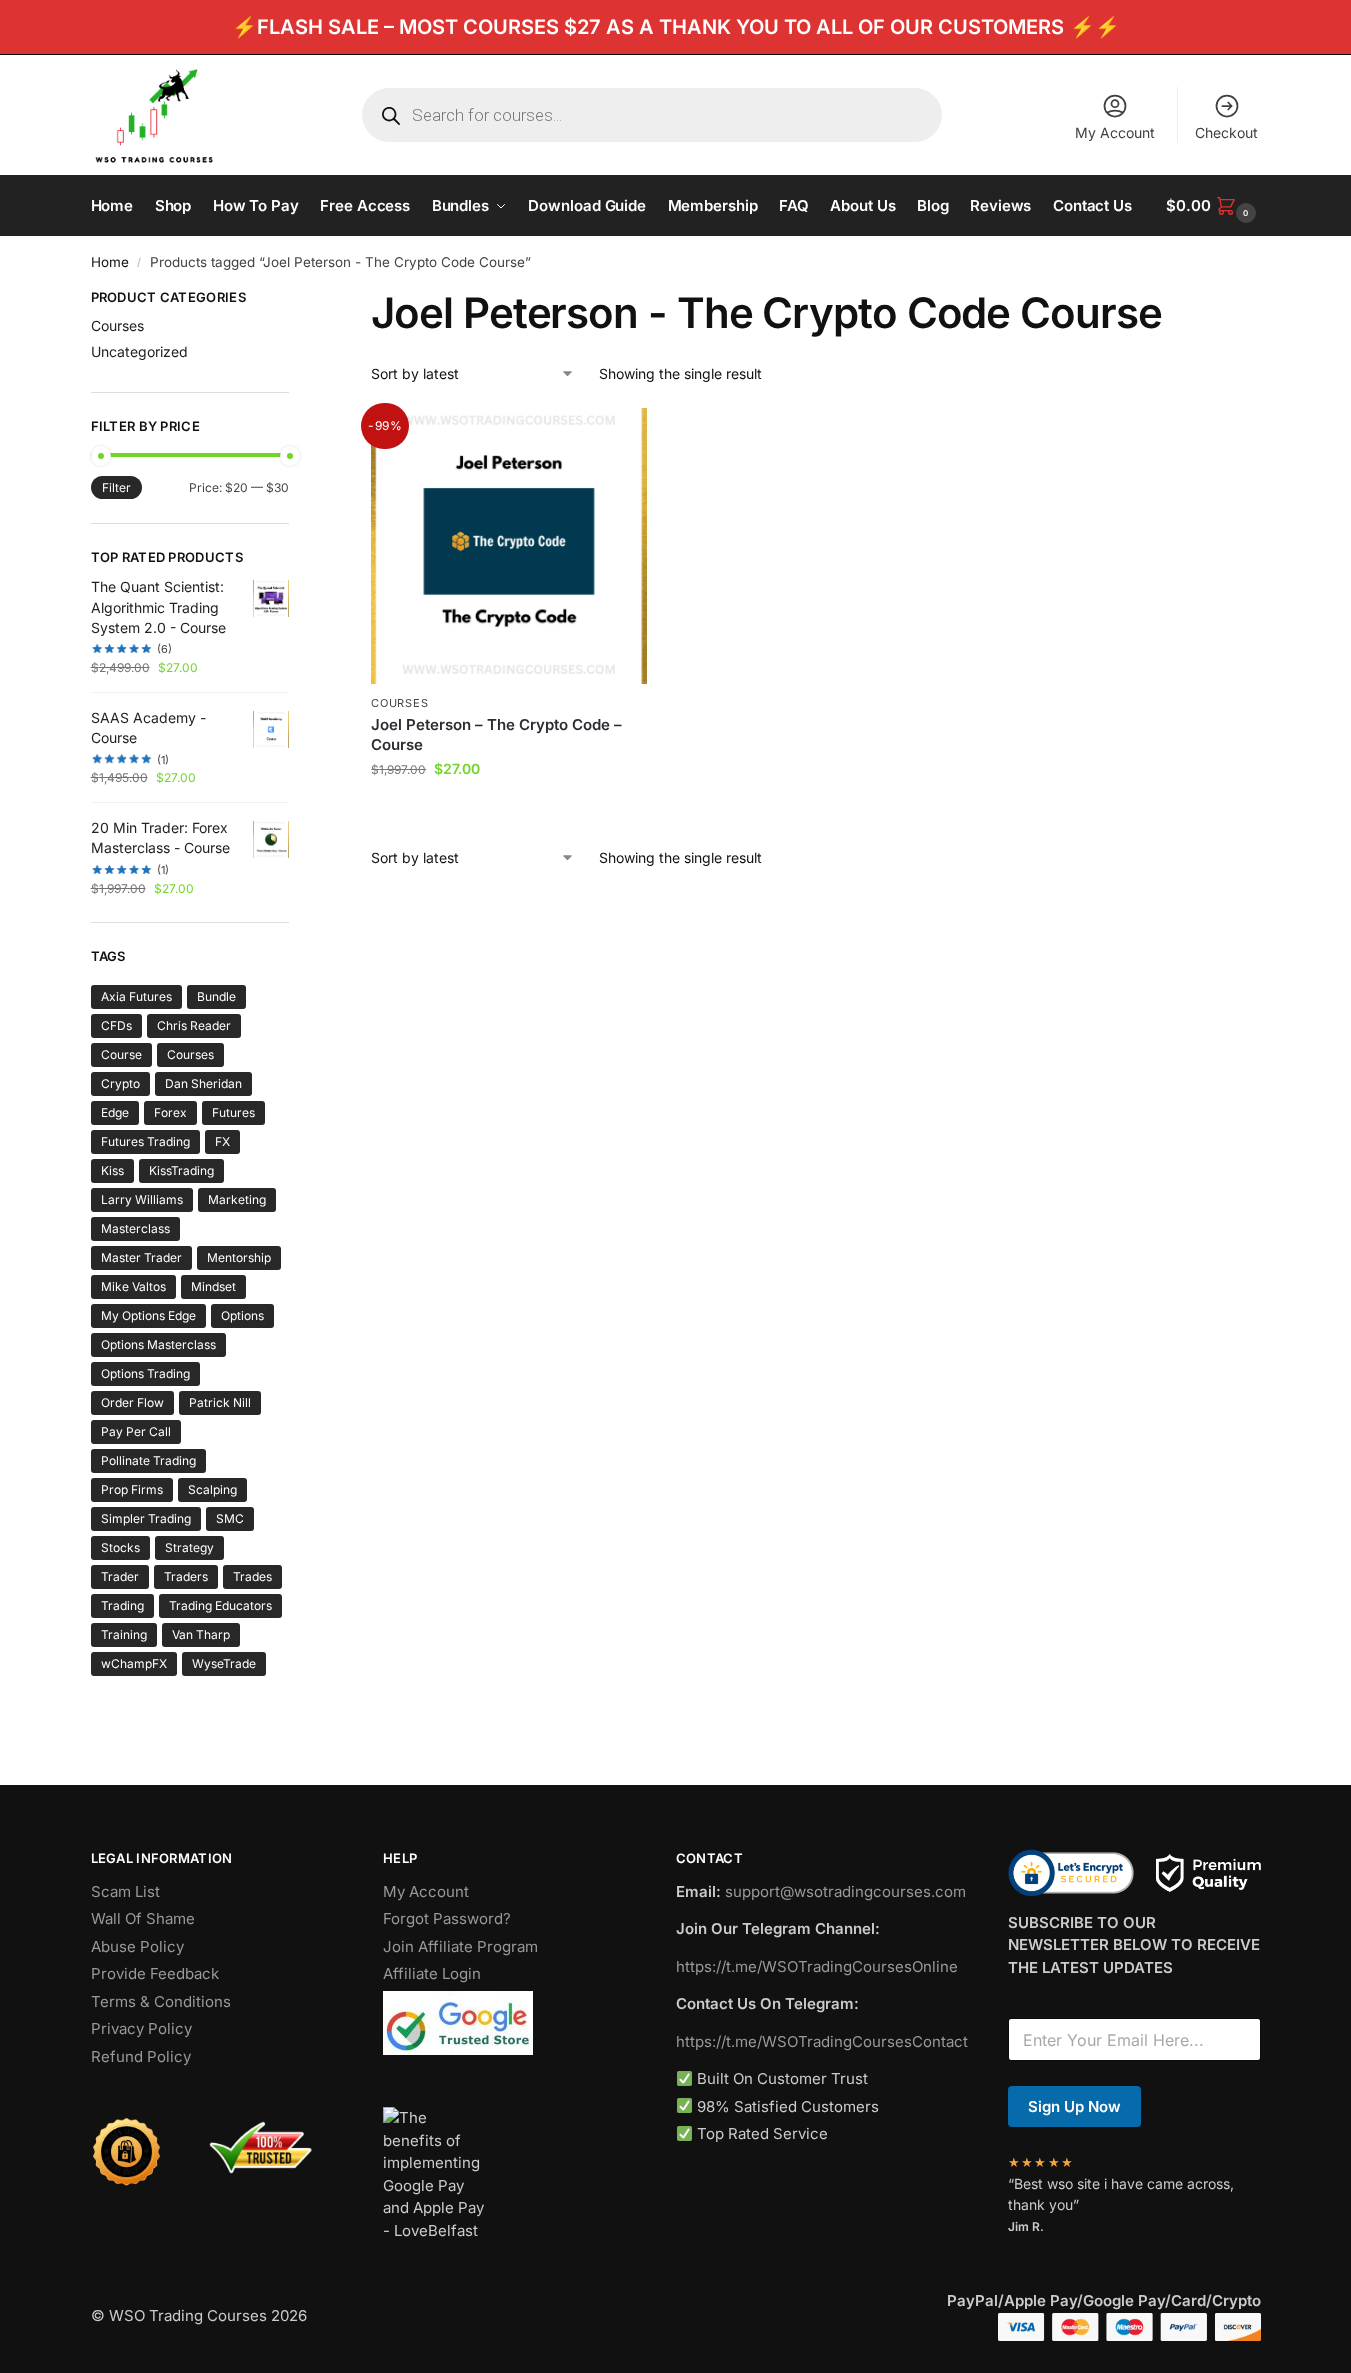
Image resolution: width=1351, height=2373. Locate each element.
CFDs (116, 1025)
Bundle (216, 996)
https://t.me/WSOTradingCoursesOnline (817, 1966)
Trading (122, 1605)
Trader (120, 1576)
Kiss (112, 1170)
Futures (233, 1112)
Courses (399, 703)
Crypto (120, 1083)
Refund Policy (141, 2056)
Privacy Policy (141, 2028)
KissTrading (181, 1170)
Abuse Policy (137, 1946)
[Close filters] (295, 300)
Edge (115, 1112)
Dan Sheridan (203, 1083)
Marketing (237, 1199)
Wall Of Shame (143, 1918)
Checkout (1226, 132)
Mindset (213, 1286)
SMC (230, 1518)
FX (222, 1141)
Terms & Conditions (161, 2001)
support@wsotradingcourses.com (845, 1891)
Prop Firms (132, 1489)
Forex (170, 1112)
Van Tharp (201, 1634)
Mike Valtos (133, 1286)
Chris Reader (194, 1025)
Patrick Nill (220, 1402)
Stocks (120, 1547)
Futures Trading (145, 1141)
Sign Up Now (1074, 2106)
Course (121, 1054)
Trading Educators (220, 1605)
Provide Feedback (155, 1973)
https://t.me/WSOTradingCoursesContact (822, 2041)
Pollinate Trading (148, 1460)
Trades (252, 1576)
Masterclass (135, 1228)
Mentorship (239, 1257)
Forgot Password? (447, 1918)
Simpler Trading (146, 1518)
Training (124, 1634)
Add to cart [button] (509, 810)
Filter (116, 487)
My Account (1115, 132)
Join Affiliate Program (460, 1946)
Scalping (212, 1489)
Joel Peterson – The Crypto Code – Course (496, 734)
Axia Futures (136, 996)
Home (110, 262)
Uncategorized (139, 351)
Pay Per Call (136, 1431)
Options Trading (145, 1373)
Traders (186, 1576)
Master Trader (141, 1257)
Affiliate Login (432, 1973)
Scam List (125, 1891)
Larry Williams (142, 1199)
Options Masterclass (158, 1344)
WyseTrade (224, 1663)
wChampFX (134, 1663)
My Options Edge (148, 1315)
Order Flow (132, 1402)
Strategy (189, 1547)
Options (242, 1315)
